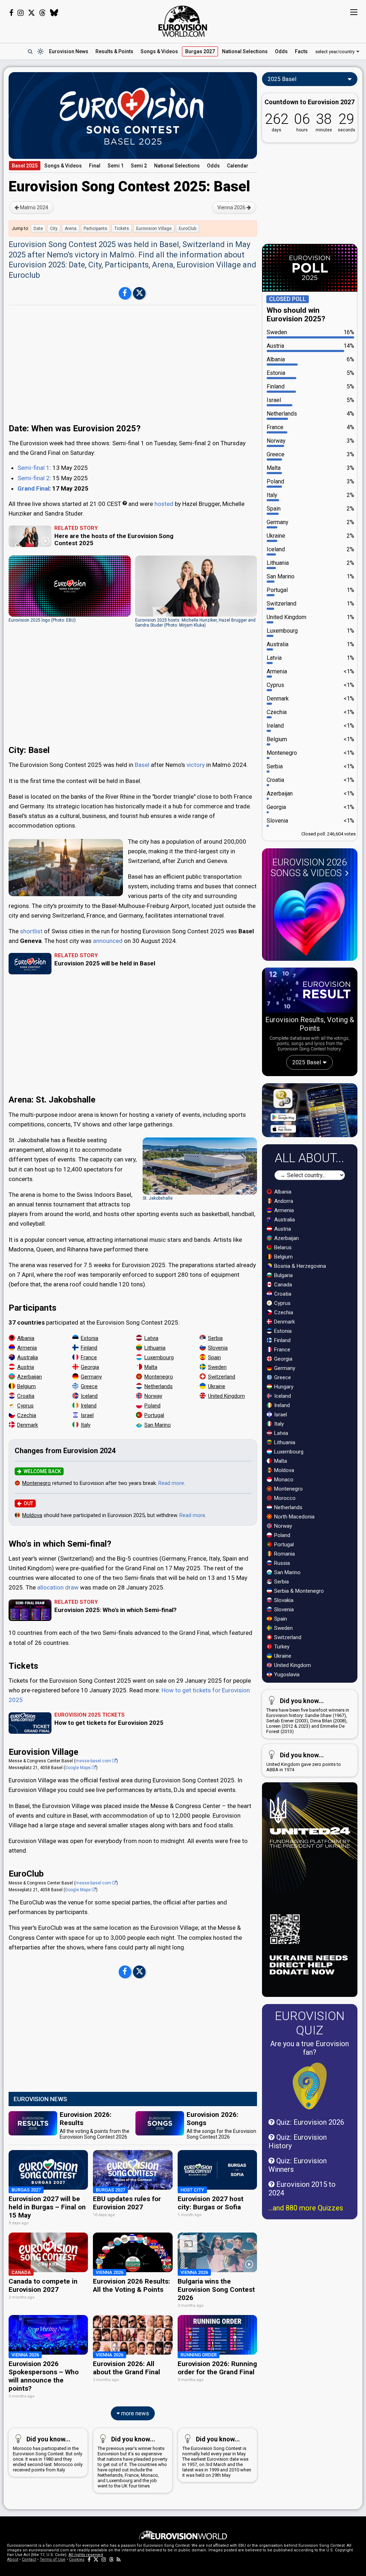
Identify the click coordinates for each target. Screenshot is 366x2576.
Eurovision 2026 (309, 868)
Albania (26, 1338)
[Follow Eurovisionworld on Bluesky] (54, 13)
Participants (95, 229)
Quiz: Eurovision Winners (298, 2165)
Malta (151, 1367)
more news (134, 2413)
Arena (71, 229)
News (69, 51)
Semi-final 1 (34, 468)
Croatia (26, 1396)
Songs (159, 51)
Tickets (122, 229)
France (89, 1357)
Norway (153, 1396)
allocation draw (58, 1587)
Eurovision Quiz (310, 2023)
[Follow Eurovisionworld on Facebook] (11, 13)
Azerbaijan (29, 1377)
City (54, 229)
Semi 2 (139, 166)
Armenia (27, 1348)
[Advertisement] (133, 360)
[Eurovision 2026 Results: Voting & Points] (310, 991)
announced (108, 941)
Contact (29, 2559)
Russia (281, 1563)
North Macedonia (294, 1517)
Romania (284, 1554)
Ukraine (217, 1386)
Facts (301, 51)
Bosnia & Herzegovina (299, 1266)
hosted (164, 504)
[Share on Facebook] (125, 293)
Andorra (283, 1201)
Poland (152, 1406)
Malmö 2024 (34, 207)
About (13, 2559)
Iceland (89, 1396)
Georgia (90, 1367)
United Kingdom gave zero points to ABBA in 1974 (304, 1762)
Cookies (77, 2559)
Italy (86, 1425)
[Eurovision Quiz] (310, 2086)
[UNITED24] (310, 1890)
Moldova (32, 1515)
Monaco (283, 1480)
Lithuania (155, 1348)
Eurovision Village (154, 229)
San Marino (158, 1425)
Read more (171, 1483)
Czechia (27, 1415)
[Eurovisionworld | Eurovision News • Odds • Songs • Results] (183, 21)
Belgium (26, 1386)
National (245, 51)
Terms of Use (53, 2559)
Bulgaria (283, 1275)
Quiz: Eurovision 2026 (309, 2122)
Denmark (28, 1425)
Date (38, 229)
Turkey (281, 1647)
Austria (26, 1367)
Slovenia (218, 1348)
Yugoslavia (286, 1674)
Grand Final (33, 488)
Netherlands (159, 1386)
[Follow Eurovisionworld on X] (31, 13)
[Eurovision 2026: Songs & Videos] (310, 919)
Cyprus (25, 1406)
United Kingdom (226, 1396)
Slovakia (283, 1600)
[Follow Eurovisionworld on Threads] (43, 13)
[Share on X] (139, 293)
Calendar (238, 166)
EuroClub (187, 229)
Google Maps (78, 1768)
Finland (89, 1348)
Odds (281, 51)
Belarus (282, 1247)
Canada (282, 1285)
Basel (142, 765)
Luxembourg (159, 1357)
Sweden (217, 1367)
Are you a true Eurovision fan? (310, 2048)
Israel (87, 1415)
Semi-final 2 (34, 478)
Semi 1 (116, 166)
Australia (28, 1357)
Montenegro (159, 1377)
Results (114, 51)
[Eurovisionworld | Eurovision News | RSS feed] (119, 2559)
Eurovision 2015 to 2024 (302, 2189)
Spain (214, 1357)
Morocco (284, 1498)
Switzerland (222, 1377)
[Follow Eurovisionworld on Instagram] (21, 13)
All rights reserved (86, 2555)
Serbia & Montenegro (298, 1591)
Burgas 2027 (200, 51)
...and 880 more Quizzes (306, 2208)
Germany (91, 1377)
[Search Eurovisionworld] (30, 51)
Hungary (283, 1387)
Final (95, 166)
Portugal (154, 1415)
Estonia (90, 1338)
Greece (89, 1386)
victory (196, 765)
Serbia (215, 1338)
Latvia (151, 1338)
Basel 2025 (25, 166)
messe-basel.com (94, 1761)
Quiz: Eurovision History (298, 2141)
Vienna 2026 (232, 207)
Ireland (89, 1406)
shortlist (31, 931)
